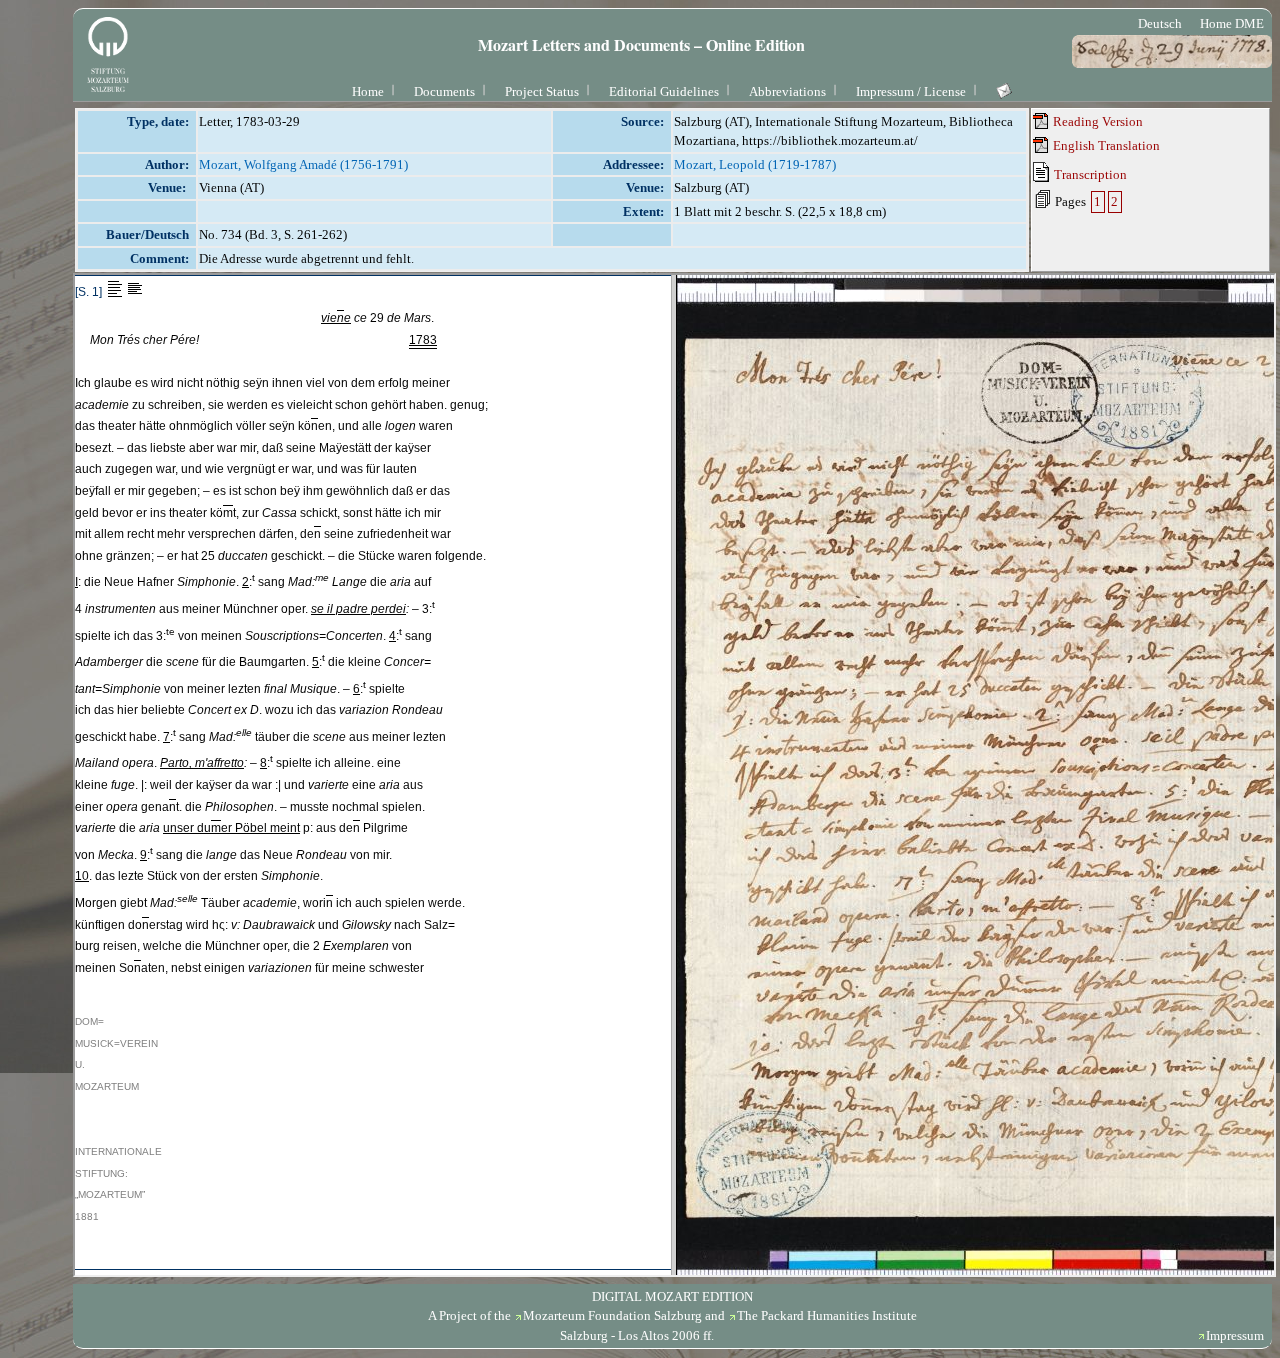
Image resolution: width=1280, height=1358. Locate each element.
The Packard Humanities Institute (827, 1315)
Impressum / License (911, 91)
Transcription (1089, 174)
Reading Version (1096, 121)
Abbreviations (787, 91)
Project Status (542, 91)
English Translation (1105, 145)
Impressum (1235, 1335)
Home (368, 91)
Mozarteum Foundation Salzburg (612, 1315)
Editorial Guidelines (664, 91)
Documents (444, 91)
